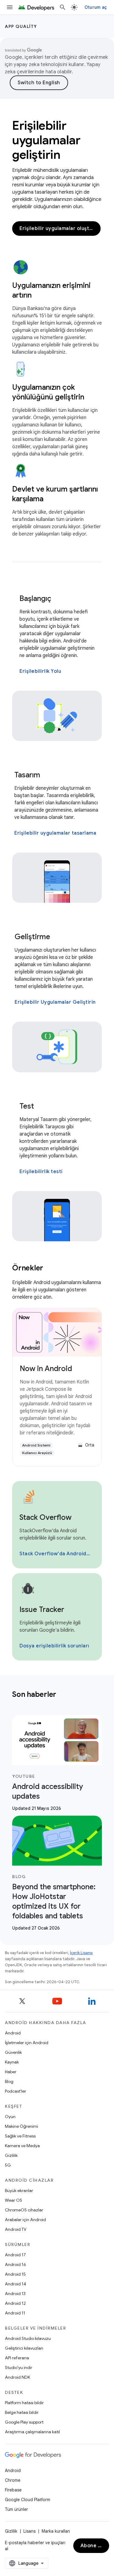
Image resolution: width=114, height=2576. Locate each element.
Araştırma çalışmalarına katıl (32, 2432)
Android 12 (15, 2303)
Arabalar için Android (25, 2220)
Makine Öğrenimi (21, 2126)
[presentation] (57, 1694)
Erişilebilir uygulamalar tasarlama (55, 833)
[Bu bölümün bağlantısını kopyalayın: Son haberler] (64, 1695)
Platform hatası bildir (24, 2403)
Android (13, 2033)
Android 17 (15, 2255)
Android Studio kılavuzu (28, 2338)
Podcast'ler (16, 2091)
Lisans (29, 2531)
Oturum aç (96, 7)
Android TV (16, 2229)
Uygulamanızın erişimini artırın (51, 290)
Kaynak (12, 2062)
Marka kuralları (56, 2531)
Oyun (10, 2117)
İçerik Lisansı (81, 1953)
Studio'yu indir (19, 2367)
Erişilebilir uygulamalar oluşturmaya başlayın (60, 229)
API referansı (17, 2358)
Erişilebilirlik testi (41, 1172)
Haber (11, 2072)
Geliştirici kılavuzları (24, 2348)
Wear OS (14, 2200)
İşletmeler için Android (27, 2043)
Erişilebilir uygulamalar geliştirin (46, 140)
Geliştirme (32, 937)
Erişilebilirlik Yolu (40, 671)
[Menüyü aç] (10, 7)
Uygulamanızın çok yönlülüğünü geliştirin (48, 392)
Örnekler (28, 1268)
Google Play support (24, 2422)
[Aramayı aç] (63, 7)
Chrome (13, 2480)
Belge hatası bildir (22, 2412)
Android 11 (15, 2313)
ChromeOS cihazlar (24, 2210)
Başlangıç (35, 599)
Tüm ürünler (16, 2509)
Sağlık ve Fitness (20, 2136)
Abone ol (92, 2546)
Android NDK (17, 2377)
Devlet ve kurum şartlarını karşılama (55, 494)
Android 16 (16, 2264)
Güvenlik (13, 2052)
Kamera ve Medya (22, 2146)
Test (27, 1106)
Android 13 (15, 2294)
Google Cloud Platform (28, 2500)
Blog (9, 2081)
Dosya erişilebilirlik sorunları (54, 1646)
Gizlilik (11, 2155)
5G (8, 2165)
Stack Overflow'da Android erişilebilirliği (56, 1554)
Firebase (13, 2490)
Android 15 (15, 2274)
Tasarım (27, 775)
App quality (21, 26)
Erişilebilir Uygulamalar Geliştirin (55, 1002)
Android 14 (16, 2284)
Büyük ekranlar (19, 2191)
